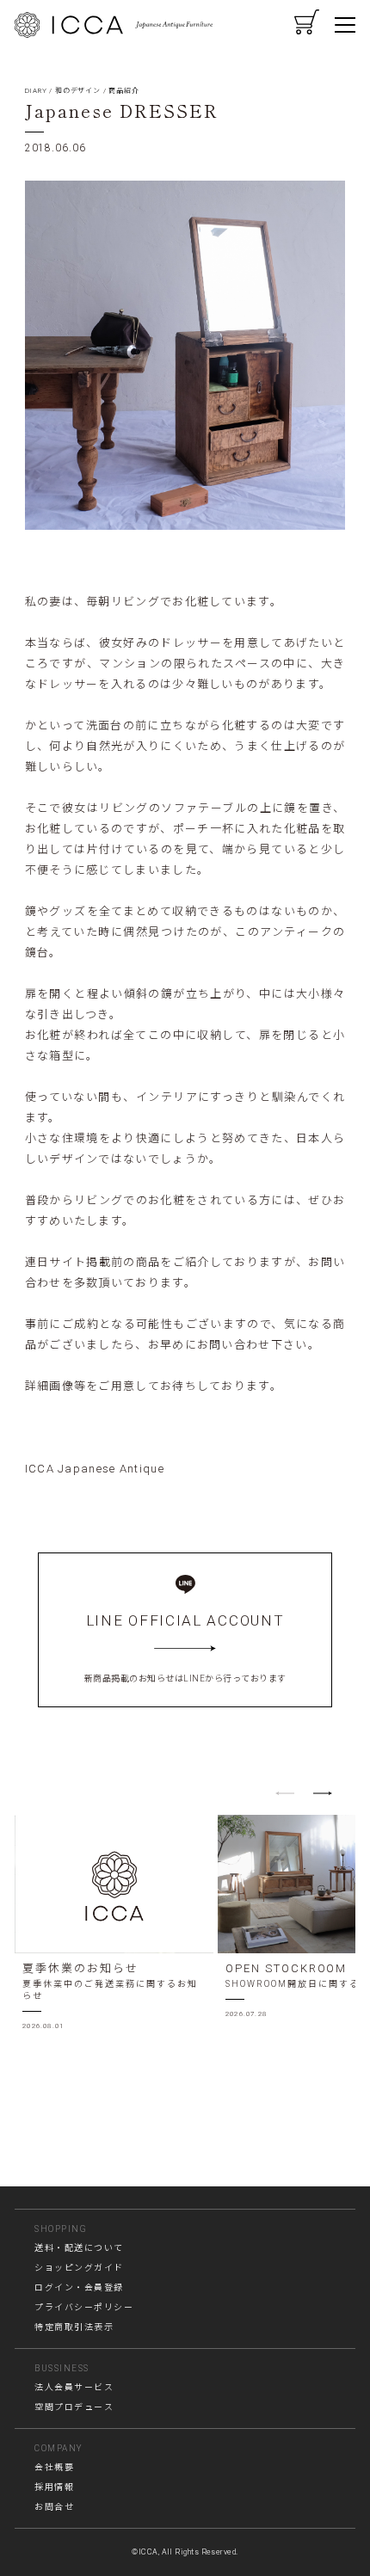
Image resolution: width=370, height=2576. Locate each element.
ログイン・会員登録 (79, 2287)
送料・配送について (79, 2248)
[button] (323, 1793)
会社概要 (54, 2467)
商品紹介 (123, 91)
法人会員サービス (74, 2387)
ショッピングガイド (79, 2268)
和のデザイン (78, 91)
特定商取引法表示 (74, 2327)
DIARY (36, 91)
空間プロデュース (74, 2407)
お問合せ (54, 2507)
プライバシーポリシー (84, 2307)
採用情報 (54, 2487)
